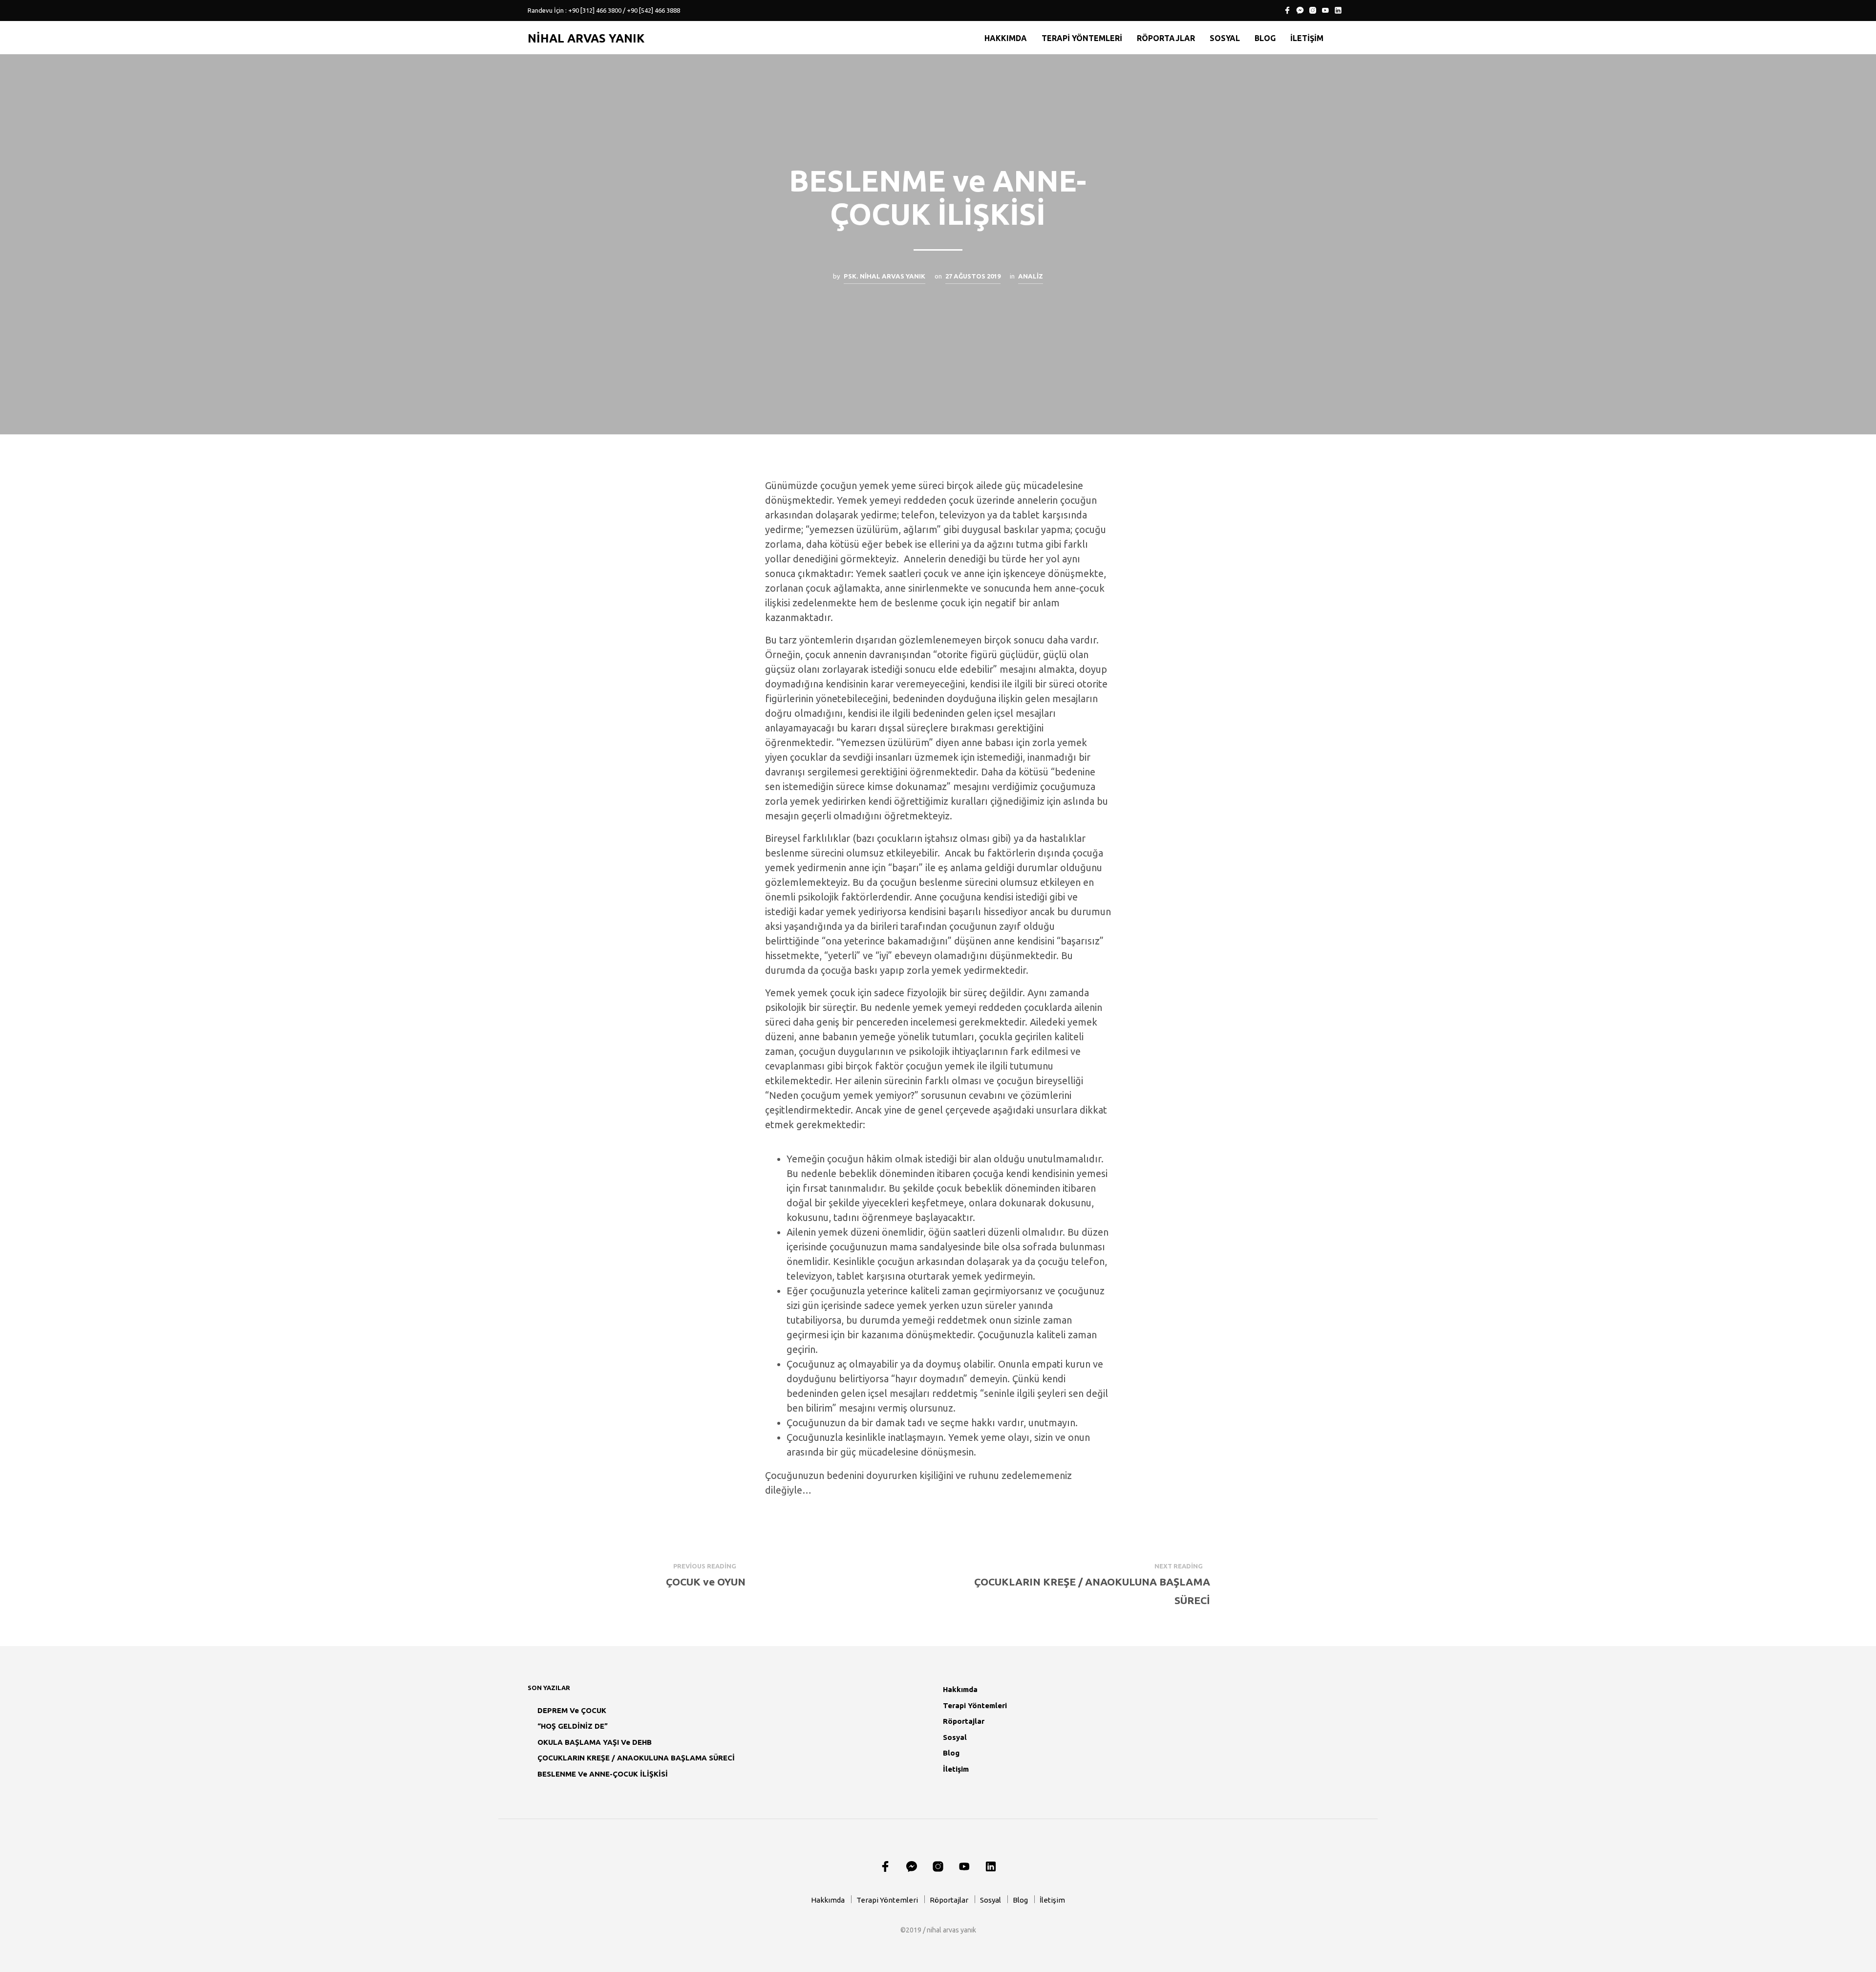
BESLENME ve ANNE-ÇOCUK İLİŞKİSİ (603, 1774)
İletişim (1307, 38)
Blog (1265, 38)
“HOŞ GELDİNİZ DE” (573, 1726)
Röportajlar (1166, 38)
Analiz (1031, 276)
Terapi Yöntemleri (1082, 38)
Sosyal (1225, 38)
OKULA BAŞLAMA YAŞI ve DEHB (595, 1742)
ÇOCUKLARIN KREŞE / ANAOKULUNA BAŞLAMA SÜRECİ (636, 1758)
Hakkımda (1006, 38)
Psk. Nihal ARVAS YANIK (885, 276)
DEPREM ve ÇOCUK (572, 1710)
